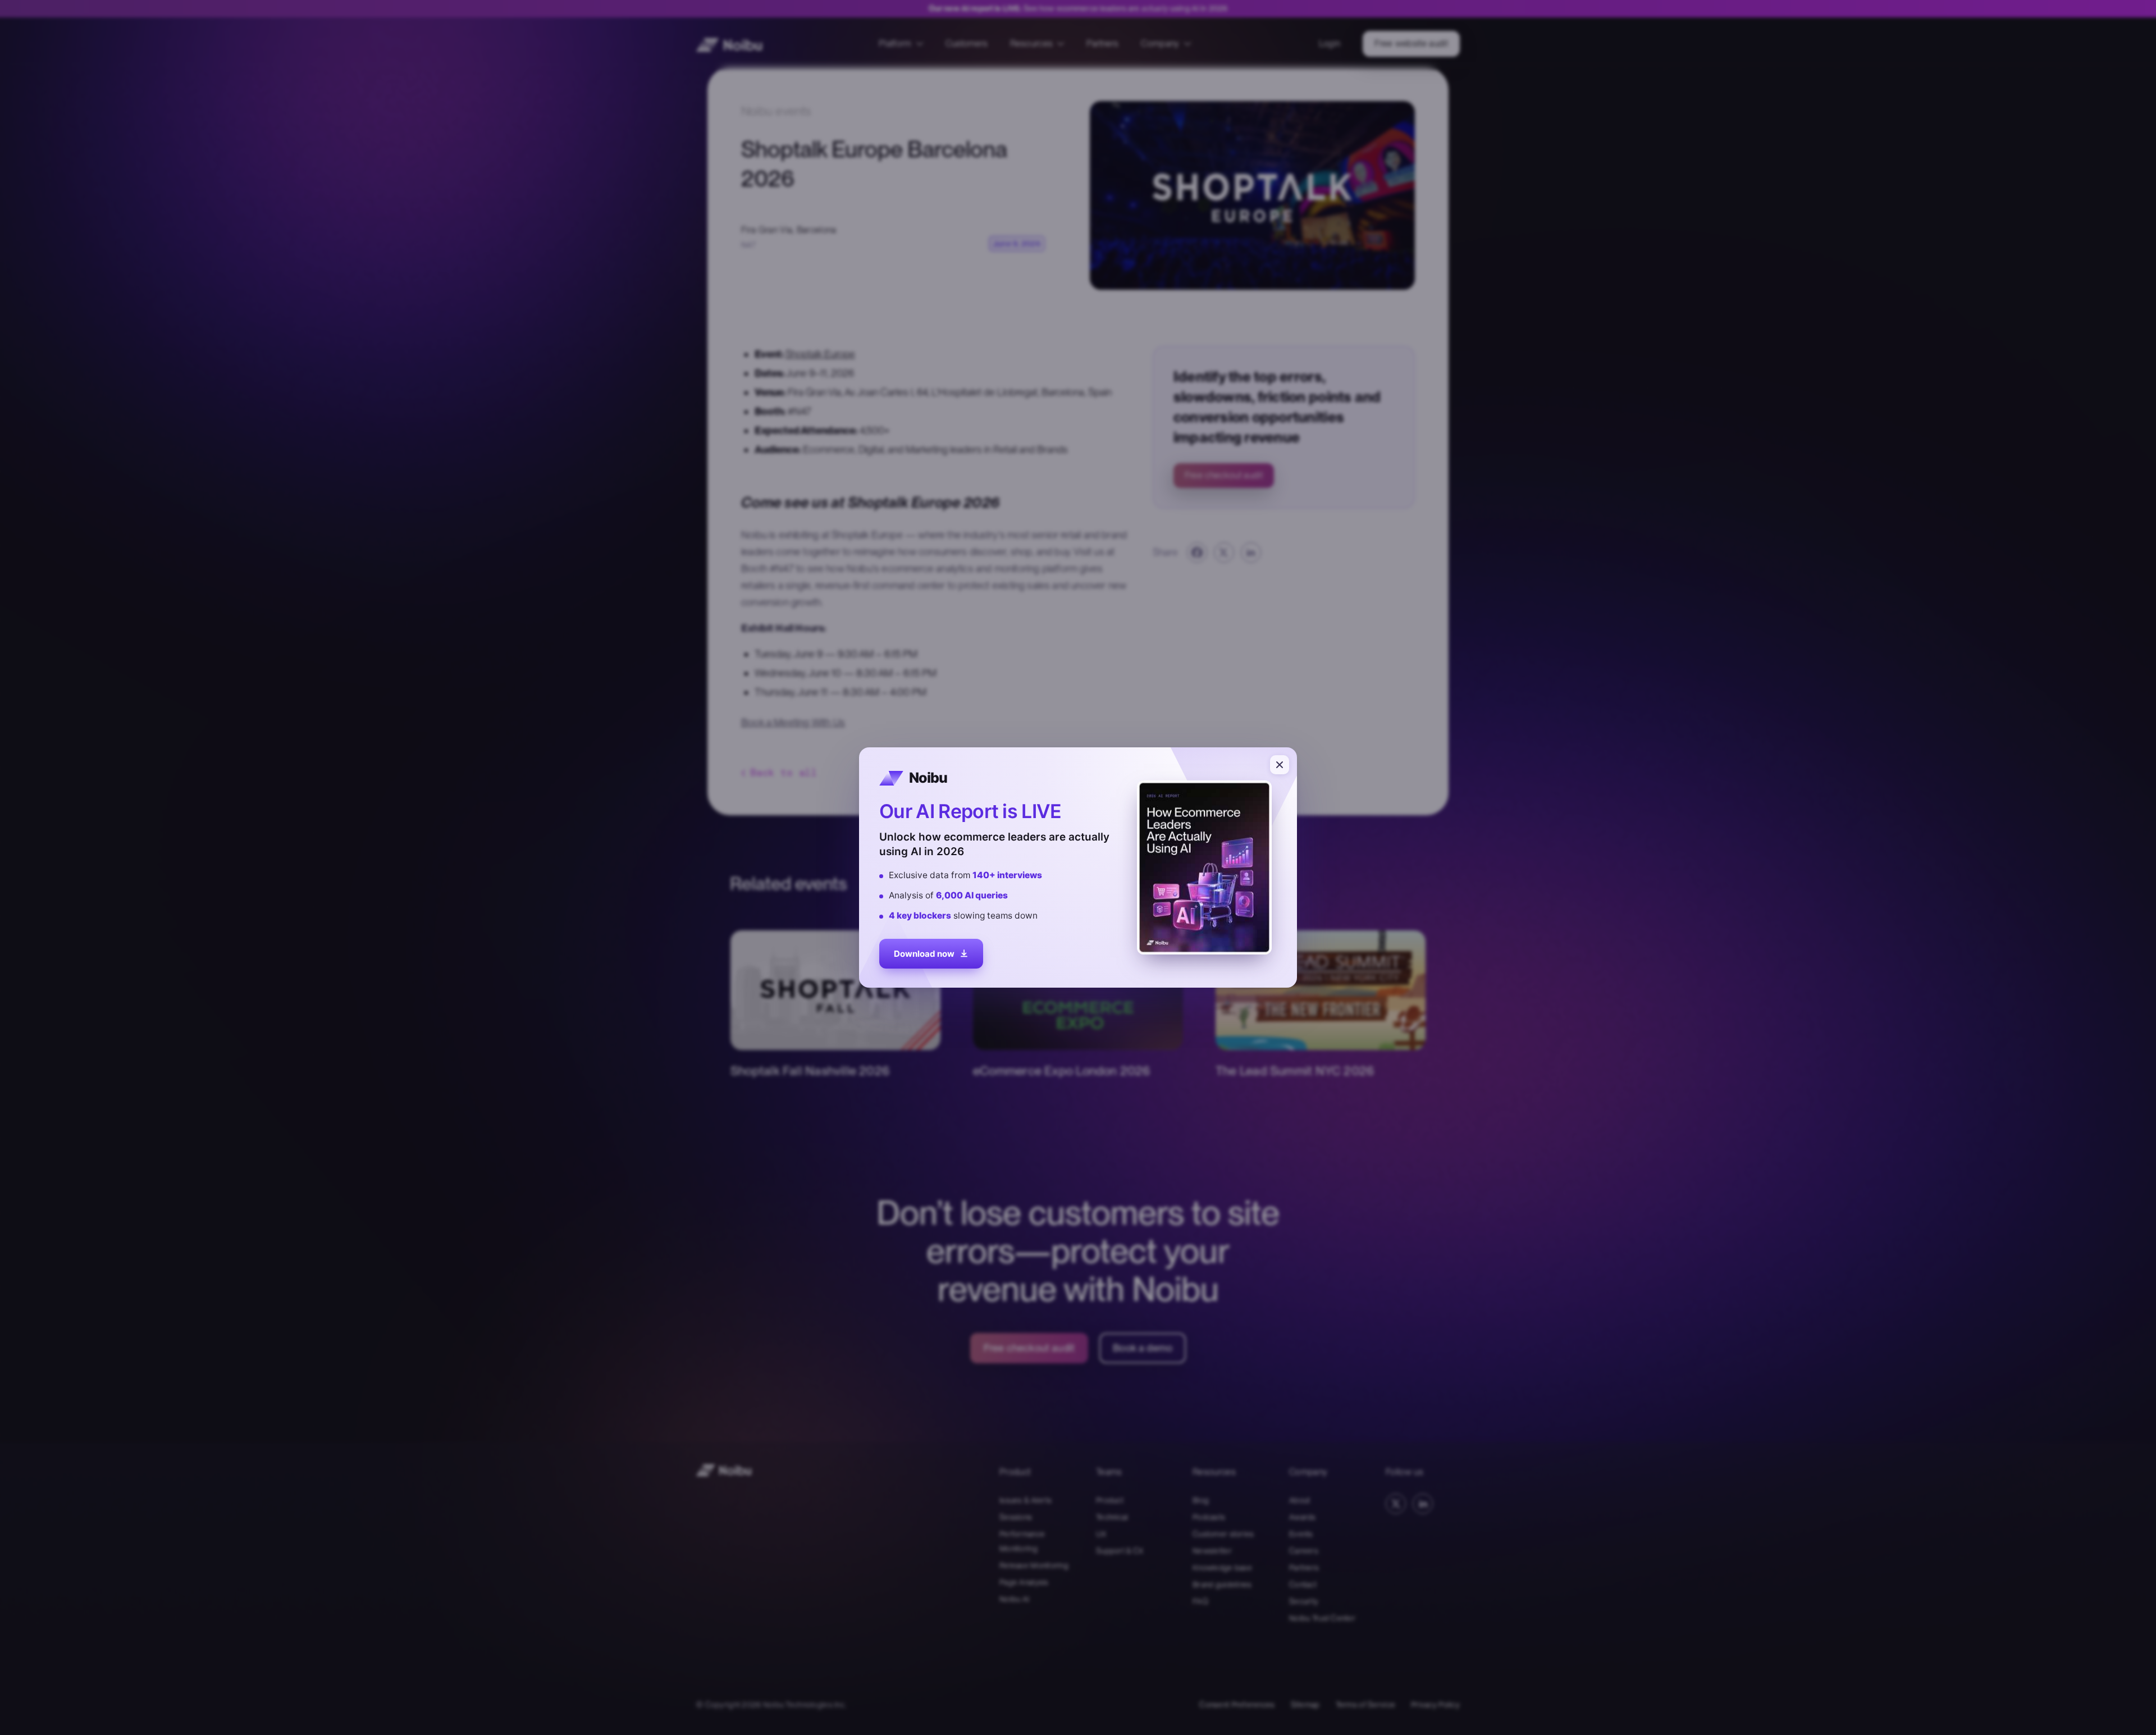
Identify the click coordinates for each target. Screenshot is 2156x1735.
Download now (924, 951)
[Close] (1280, 765)
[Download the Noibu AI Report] (1078, 867)
